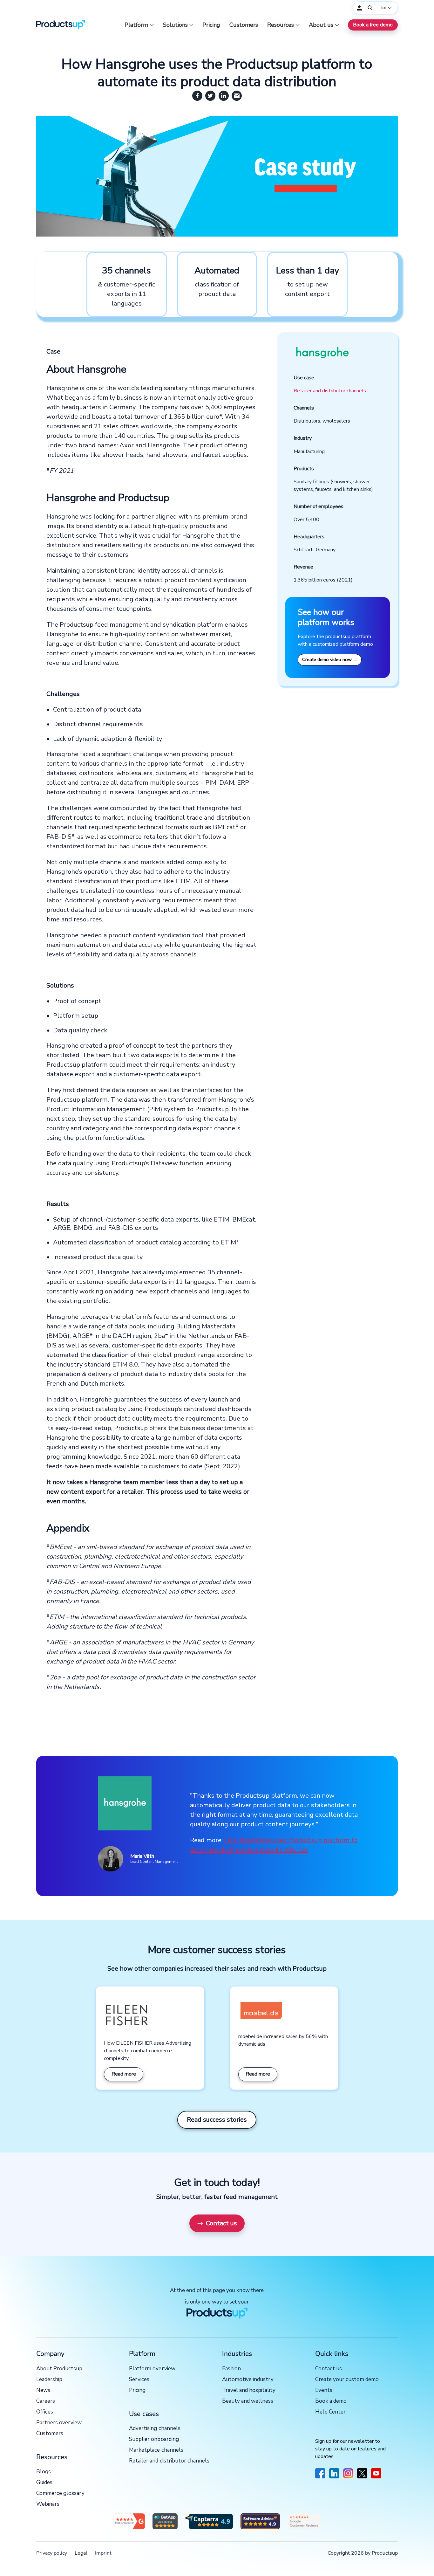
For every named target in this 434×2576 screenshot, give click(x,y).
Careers (46, 2401)
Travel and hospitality (249, 2390)
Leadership (49, 2380)
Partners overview (59, 2423)
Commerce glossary (60, 2493)
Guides (44, 2483)
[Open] (370, 8)
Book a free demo (373, 25)
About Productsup (59, 2369)
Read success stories (217, 2120)
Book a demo (331, 2401)
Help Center (330, 2412)
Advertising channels (155, 2429)
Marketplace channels (156, 2450)
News (43, 2390)
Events (324, 2390)
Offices (45, 2412)
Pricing (211, 25)
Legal (81, 2553)
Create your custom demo (347, 2380)
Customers (244, 25)
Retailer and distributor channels (330, 391)
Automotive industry (248, 2380)
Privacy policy (52, 2553)
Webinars (48, 2504)
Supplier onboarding (154, 2439)
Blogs (44, 2472)
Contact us (221, 2223)
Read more (124, 2074)
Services (139, 2380)
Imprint (103, 2553)
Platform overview (152, 2369)
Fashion (231, 2369)
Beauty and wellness (248, 2401)
